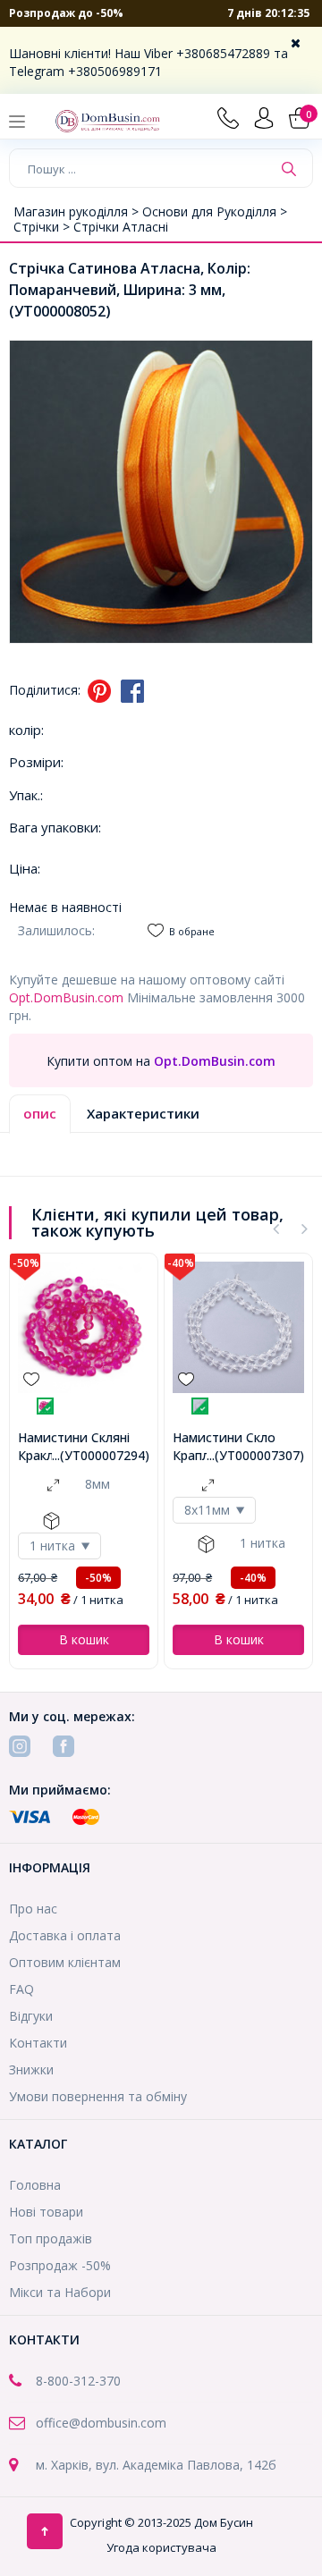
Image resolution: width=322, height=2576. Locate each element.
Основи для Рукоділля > (215, 211)
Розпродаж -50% (60, 2265)
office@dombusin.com (101, 2423)
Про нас (33, 1909)
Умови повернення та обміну (98, 2096)
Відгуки (31, 2016)
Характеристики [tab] (143, 1113)
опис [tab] (40, 1113)
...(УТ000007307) (255, 1455)
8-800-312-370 (78, 2381)
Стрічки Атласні (121, 227)
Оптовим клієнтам (65, 1962)
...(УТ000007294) (101, 1455)
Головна (35, 2185)
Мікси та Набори (60, 2292)
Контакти (38, 2043)
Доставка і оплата (65, 1935)
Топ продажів (51, 2238)
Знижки (31, 2069)
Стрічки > (43, 227)
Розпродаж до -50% (66, 13)
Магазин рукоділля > (78, 211)
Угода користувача (161, 2547)
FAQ (21, 1989)
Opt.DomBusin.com (66, 997)
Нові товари (46, 2212)
